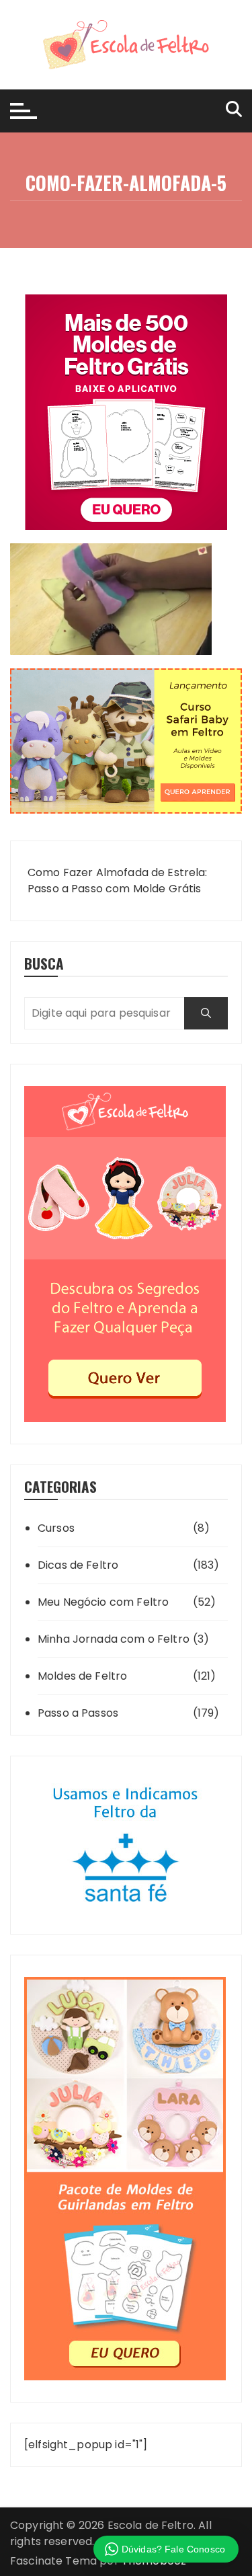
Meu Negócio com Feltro (103, 1602)
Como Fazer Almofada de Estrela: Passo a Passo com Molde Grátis (118, 881)
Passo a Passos (78, 1713)
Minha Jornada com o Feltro (114, 1639)
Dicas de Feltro (78, 1565)
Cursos (56, 1528)
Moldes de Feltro (82, 1676)
